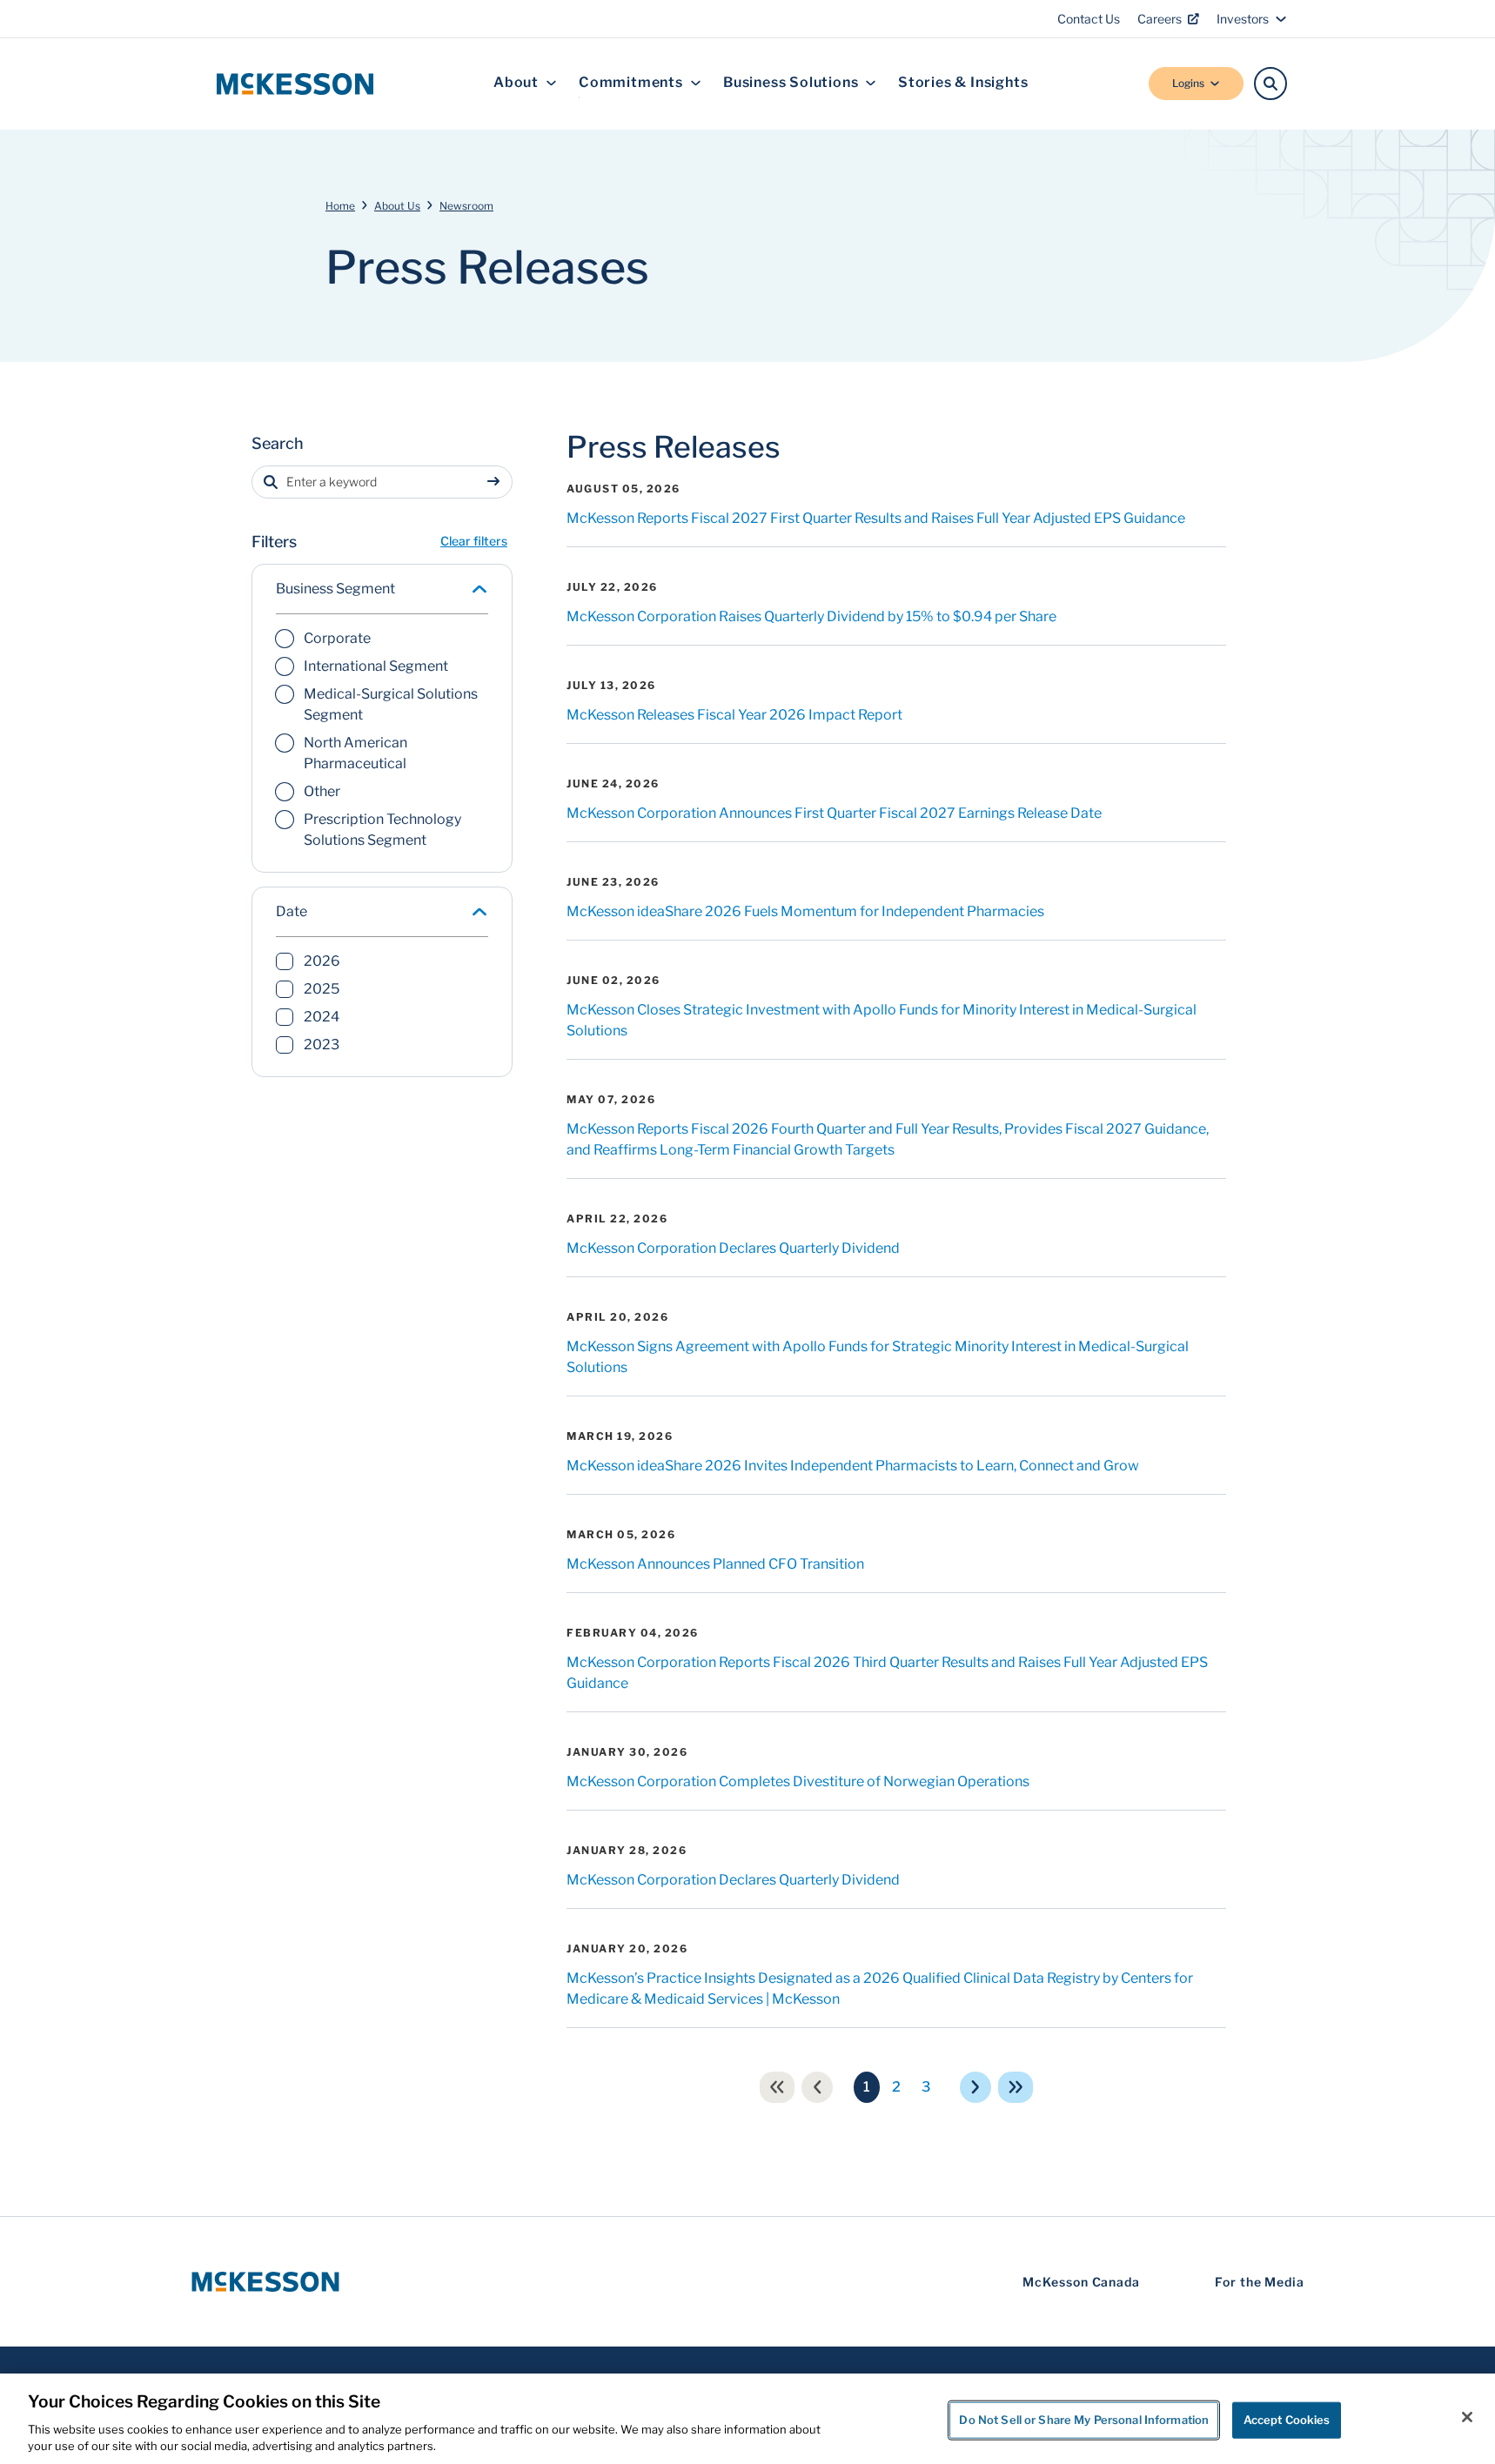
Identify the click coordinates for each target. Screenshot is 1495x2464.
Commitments (631, 83)
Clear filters (474, 541)
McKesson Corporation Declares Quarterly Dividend (733, 1248)
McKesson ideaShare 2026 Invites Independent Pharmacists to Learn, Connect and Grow (853, 1466)
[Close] (1467, 2417)
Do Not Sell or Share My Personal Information (1084, 2420)
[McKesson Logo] (265, 2282)
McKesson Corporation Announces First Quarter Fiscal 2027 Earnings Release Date (834, 813)
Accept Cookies (1287, 2420)
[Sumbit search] (497, 482)
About (516, 83)
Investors (1243, 19)
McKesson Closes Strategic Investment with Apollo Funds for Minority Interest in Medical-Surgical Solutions (882, 1020)
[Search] (1270, 84)
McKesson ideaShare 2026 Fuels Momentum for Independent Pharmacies (805, 911)
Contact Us (1089, 19)
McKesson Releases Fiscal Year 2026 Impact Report (734, 715)
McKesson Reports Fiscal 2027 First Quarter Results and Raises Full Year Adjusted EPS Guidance (876, 518)
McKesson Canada (1081, 2282)
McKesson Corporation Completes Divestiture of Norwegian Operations (798, 1781)
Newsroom (466, 206)
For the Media (1260, 2282)
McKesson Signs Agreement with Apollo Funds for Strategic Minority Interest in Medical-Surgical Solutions (878, 1357)
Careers (1160, 19)
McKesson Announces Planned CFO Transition (715, 1564)
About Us (397, 206)
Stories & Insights (963, 83)
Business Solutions (791, 83)
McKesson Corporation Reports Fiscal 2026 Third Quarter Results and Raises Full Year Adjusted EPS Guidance (887, 1673)
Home (340, 206)
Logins (1188, 83)
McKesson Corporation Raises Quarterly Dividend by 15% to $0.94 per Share (811, 616)
